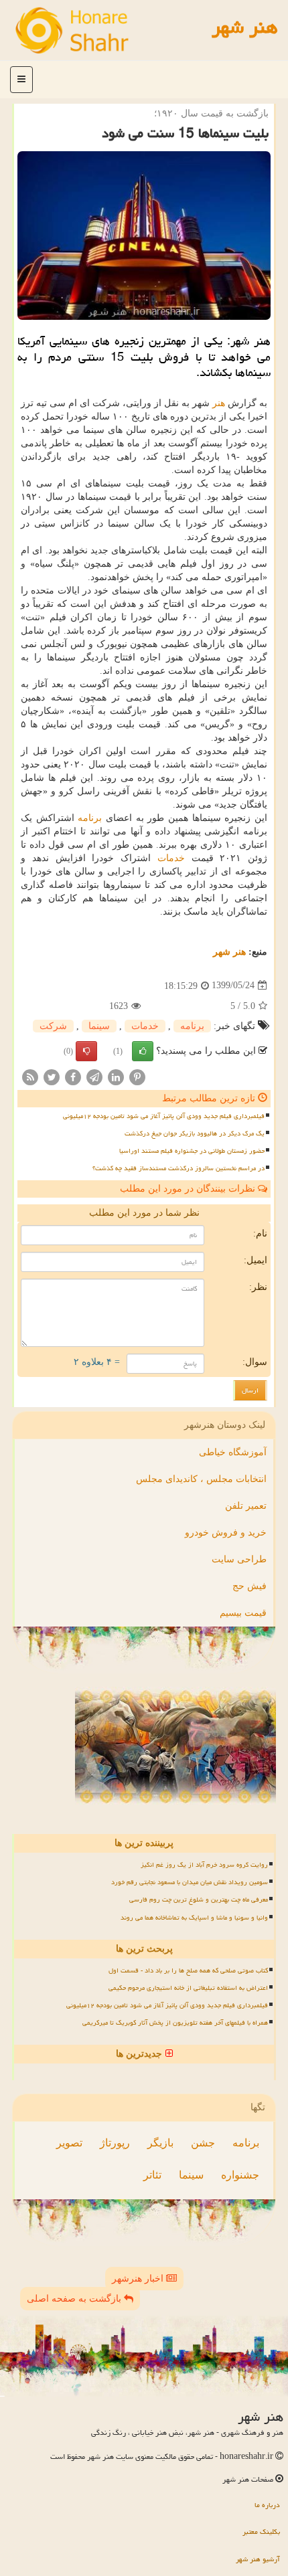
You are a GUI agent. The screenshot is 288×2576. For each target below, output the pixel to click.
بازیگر (160, 2143)
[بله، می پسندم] (143, 1051)
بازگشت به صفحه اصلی (75, 2299)
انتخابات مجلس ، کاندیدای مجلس (201, 1479)
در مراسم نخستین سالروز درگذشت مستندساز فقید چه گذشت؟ (178, 1168)
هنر (219, 403)
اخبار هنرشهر (139, 2279)
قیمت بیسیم (243, 1613)
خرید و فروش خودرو (226, 1533)
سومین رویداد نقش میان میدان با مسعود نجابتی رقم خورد (190, 1882)
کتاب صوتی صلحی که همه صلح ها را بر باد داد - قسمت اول (188, 1970)
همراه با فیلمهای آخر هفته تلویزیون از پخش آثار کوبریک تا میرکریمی (175, 2023)
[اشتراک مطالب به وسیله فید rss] (30, 1076)
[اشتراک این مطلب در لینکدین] (116, 1076)
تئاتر (152, 2175)
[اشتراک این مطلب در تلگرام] (94, 1076)
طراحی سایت (239, 1559)
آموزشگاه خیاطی (233, 1452)
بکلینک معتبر (261, 2532)
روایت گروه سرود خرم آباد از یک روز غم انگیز (204, 1865)
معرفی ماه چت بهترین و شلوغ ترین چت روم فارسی (199, 1900)
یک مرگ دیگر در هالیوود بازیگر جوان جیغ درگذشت (195, 1133)
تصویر (69, 2143)
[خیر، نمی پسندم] (86, 1051)
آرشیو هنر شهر (258, 2559)
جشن (203, 2143)
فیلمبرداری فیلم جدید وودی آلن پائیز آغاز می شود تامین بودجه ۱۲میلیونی (164, 1116)
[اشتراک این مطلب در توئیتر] (52, 1076)
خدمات (171, 858)
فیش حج (249, 1586)
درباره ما (267, 2505)
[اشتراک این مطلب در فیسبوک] (73, 1076)
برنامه (90, 818)
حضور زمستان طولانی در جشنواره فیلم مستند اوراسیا (192, 1151)
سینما (99, 1026)
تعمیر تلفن (246, 1506)
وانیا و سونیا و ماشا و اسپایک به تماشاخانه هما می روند (194, 1918)
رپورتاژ (115, 2143)
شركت (53, 1026)
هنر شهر (245, 27)
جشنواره (240, 2175)
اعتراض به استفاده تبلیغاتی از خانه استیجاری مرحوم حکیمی (188, 1988)
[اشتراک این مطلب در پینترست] (137, 1076)
